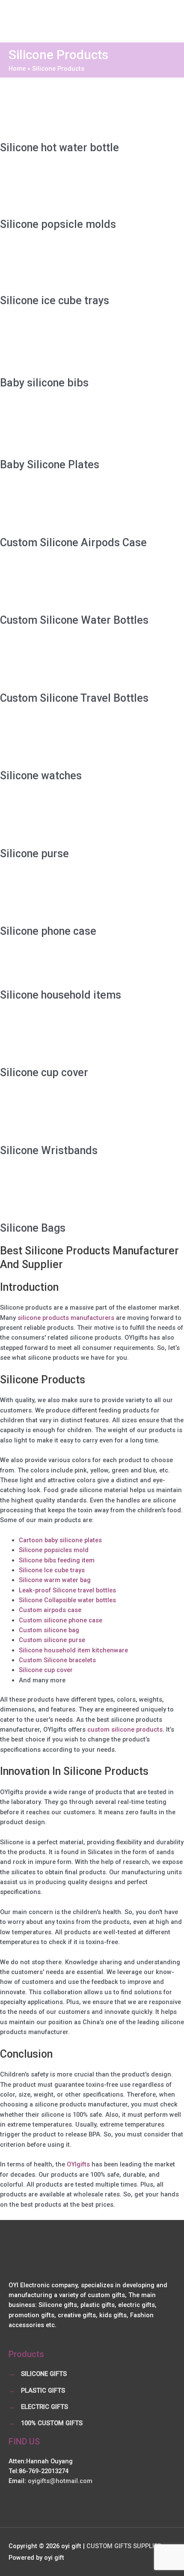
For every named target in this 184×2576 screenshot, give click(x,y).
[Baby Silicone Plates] (64, 428)
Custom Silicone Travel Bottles (74, 698)
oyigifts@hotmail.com (60, 2481)
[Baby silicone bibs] (64, 346)
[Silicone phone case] (64, 897)
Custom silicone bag (49, 1630)
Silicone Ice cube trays (52, 1570)
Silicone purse (34, 854)
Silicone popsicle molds (58, 224)
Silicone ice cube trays (55, 301)
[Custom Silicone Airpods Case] (64, 508)
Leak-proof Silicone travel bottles (67, 1590)
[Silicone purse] (64, 819)
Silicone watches (41, 776)
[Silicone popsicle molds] (64, 190)
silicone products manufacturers (66, 1318)
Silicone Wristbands (49, 1150)
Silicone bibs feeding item (57, 1560)
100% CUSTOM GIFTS (52, 2423)
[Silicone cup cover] (64, 1038)
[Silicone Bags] (64, 1194)
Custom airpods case (50, 1610)
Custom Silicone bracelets (57, 1660)
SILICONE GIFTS (44, 2374)
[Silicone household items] (64, 967)
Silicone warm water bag (55, 1580)
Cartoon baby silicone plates (60, 1540)
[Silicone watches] (64, 741)
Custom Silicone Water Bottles (74, 620)
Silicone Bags (33, 1228)
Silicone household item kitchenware (73, 1650)
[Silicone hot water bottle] (64, 109)
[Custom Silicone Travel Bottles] (64, 663)
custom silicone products (125, 1729)
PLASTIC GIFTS (43, 2391)
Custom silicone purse (52, 1640)
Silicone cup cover (44, 1073)
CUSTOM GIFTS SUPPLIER (124, 2546)
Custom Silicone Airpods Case (73, 543)
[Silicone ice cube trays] (64, 266)
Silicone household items (61, 995)
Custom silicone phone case (61, 1620)
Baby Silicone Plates (50, 465)
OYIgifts (78, 2164)
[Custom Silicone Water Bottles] (64, 586)
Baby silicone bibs (44, 383)
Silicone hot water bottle (59, 148)
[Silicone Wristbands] (64, 1116)
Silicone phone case (48, 931)
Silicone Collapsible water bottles (67, 1600)
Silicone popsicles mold (54, 1550)
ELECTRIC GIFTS (45, 2407)
